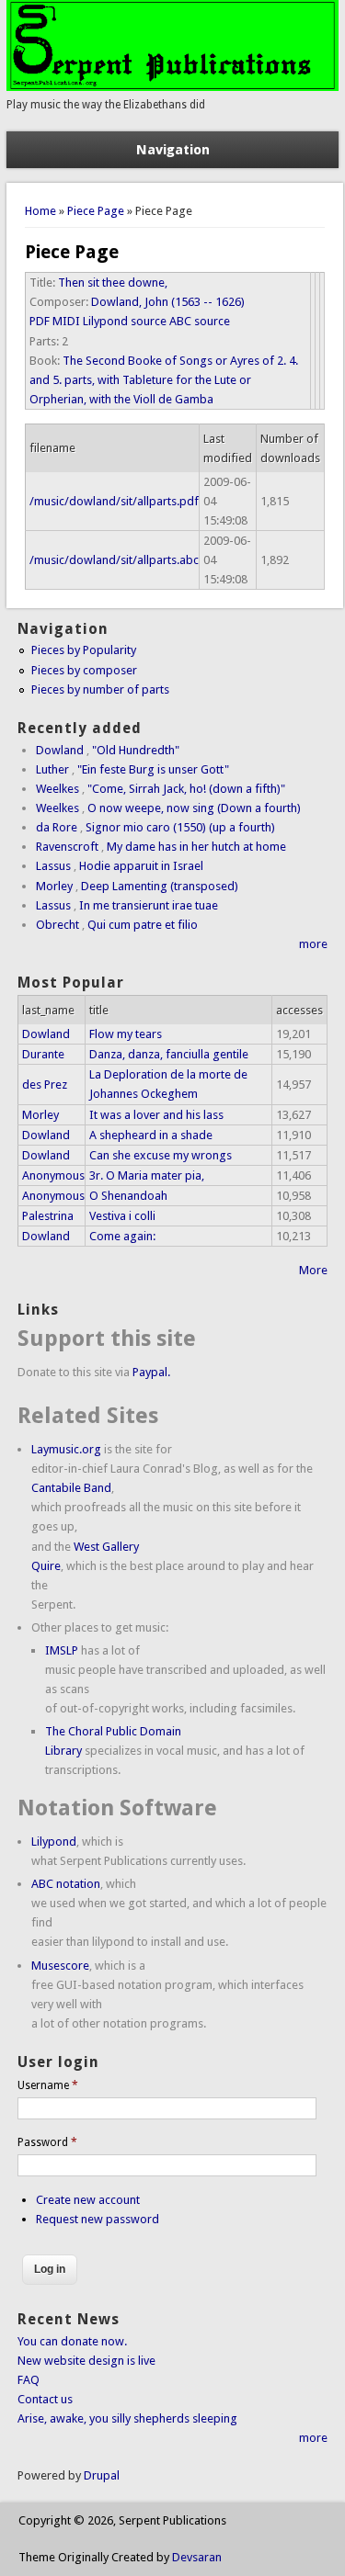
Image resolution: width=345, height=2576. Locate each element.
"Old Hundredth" (136, 750)
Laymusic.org (66, 1449)
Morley (54, 886)
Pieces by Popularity (84, 650)
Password (47, 2142)
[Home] (173, 87)
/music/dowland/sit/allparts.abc (114, 560)
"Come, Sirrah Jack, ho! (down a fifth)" (186, 789)
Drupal (102, 2475)
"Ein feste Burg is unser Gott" (153, 769)
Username (48, 2085)
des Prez (45, 1085)
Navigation (173, 150)
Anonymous (53, 1175)
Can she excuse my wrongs (161, 1155)
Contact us (45, 2399)
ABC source (200, 321)
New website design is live (86, 2361)
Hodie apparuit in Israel (141, 866)
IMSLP (62, 1650)
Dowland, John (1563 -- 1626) (168, 302)
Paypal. (151, 1372)
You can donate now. (72, 2341)
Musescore (60, 1966)
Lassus (53, 866)
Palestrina (48, 1216)
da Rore (57, 827)
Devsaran (197, 2557)
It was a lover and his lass (156, 1115)
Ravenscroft (67, 847)
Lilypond (54, 1842)
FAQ (29, 2380)
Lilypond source (125, 321)
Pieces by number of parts (100, 689)
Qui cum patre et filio (143, 925)
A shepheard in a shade (151, 1135)
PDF (40, 321)
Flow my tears (126, 1034)
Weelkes (57, 789)
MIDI (66, 321)
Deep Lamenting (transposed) (160, 886)
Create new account (88, 2200)
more (313, 944)
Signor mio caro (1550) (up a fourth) (180, 827)
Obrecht (57, 925)
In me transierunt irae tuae (149, 905)
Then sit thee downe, (113, 282)
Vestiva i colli (122, 1216)
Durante (43, 1054)
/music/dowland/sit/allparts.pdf (114, 501)
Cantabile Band (71, 1488)
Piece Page (96, 211)
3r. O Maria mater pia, (147, 1175)
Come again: (122, 1236)
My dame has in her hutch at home (196, 847)
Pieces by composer (84, 670)
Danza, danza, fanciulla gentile (169, 1054)
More (313, 1270)
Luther (52, 769)
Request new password (98, 2219)
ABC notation (66, 1884)
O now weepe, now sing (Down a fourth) (194, 808)
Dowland (60, 750)
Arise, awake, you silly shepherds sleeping (127, 2418)
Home (40, 211)
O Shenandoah (128, 1196)
